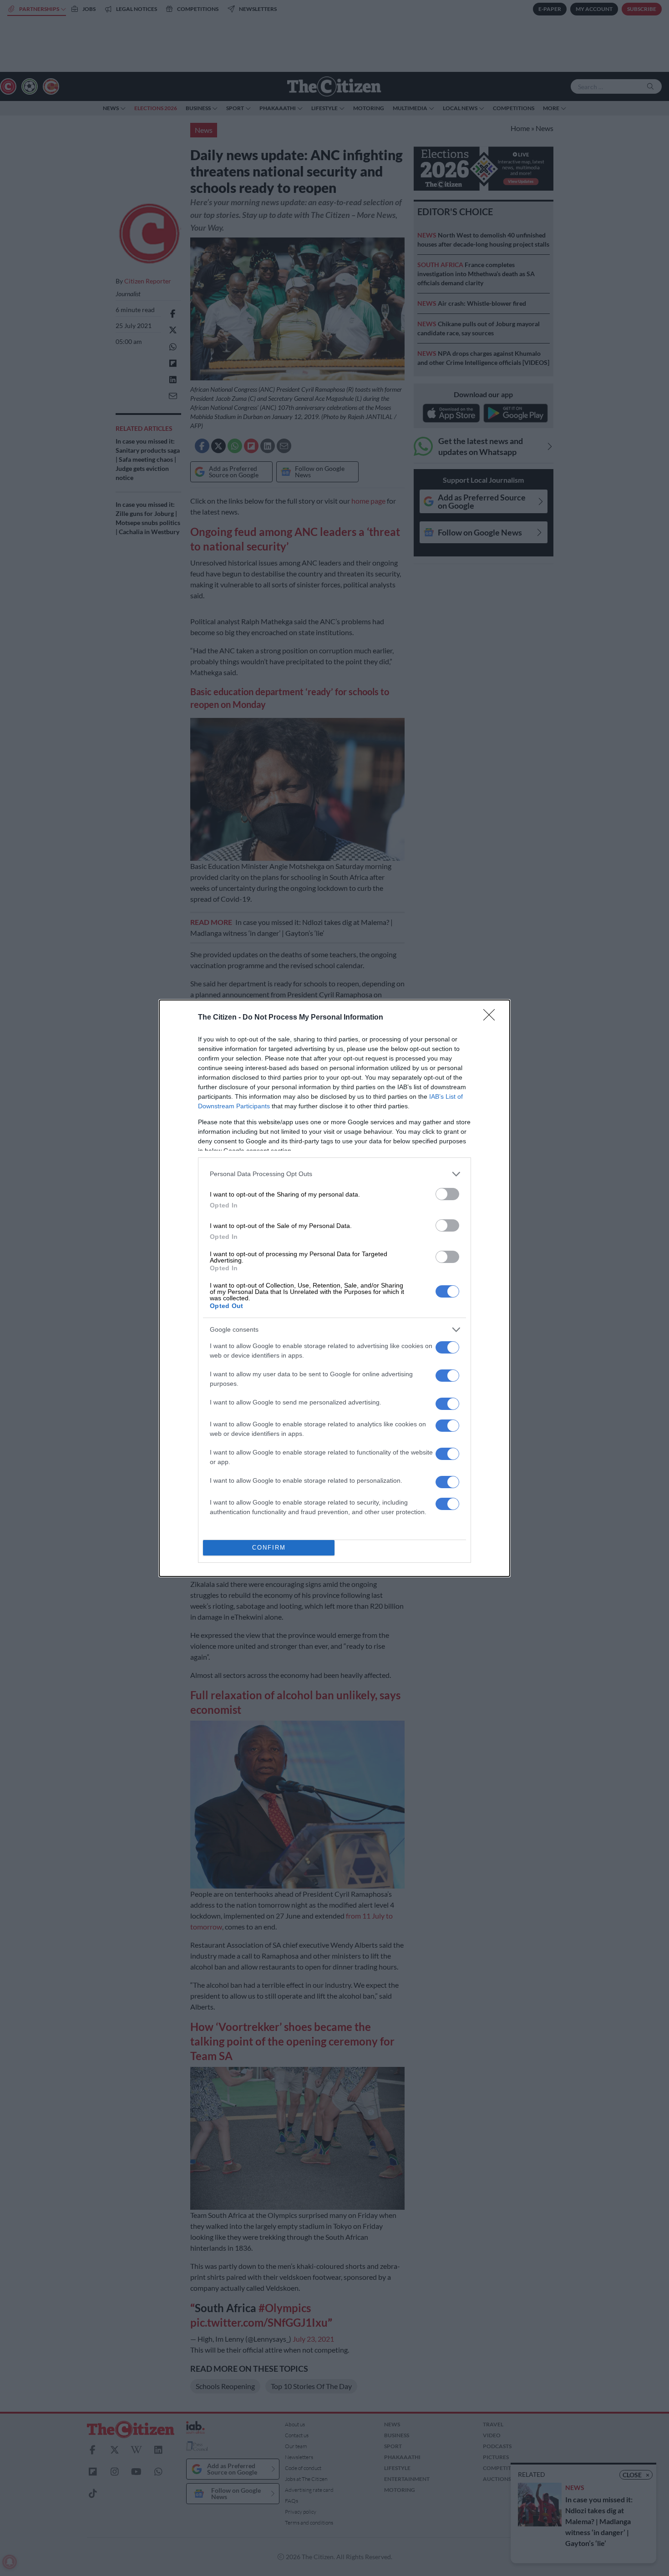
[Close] (492, 1018)
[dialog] (334, 1288)
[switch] (447, 1194)
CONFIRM (269, 1548)
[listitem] (334, 1174)
